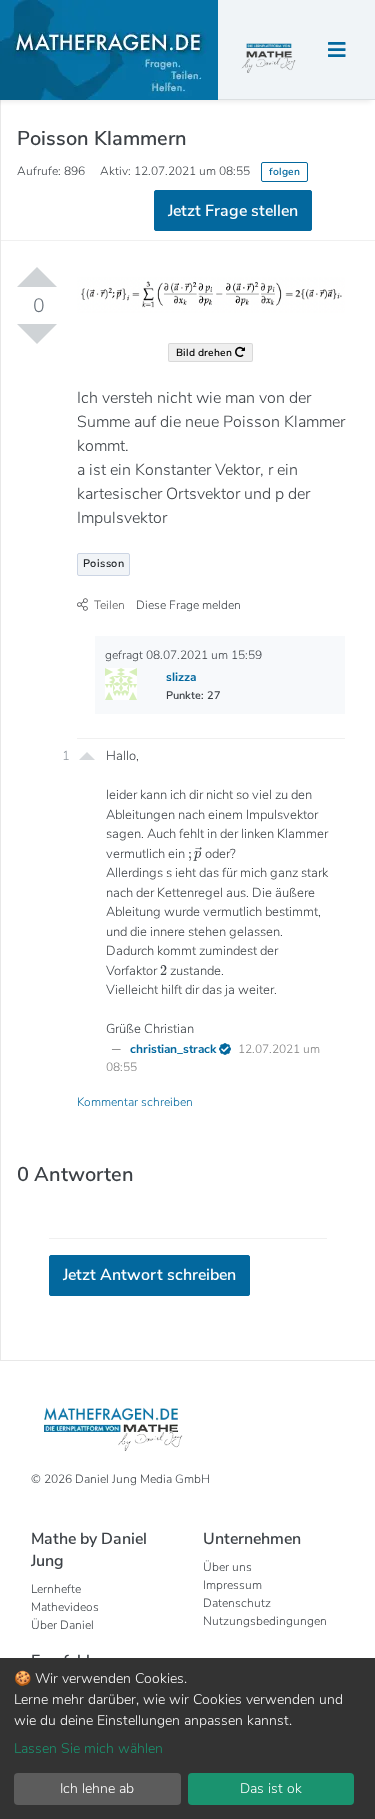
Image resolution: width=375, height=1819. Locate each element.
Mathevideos (65, 1607)
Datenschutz (237, 1603)
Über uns (227, 1567)
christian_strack (174, 1049)
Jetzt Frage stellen (233, 211)
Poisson (104, 563)
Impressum (232, 1585)
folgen (284, 171)
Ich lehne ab (97, 1788)
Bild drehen (205, 352)
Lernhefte (56, 1589)
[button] (87, 754)
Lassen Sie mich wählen (88, 1748)
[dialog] (187, 1738)
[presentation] (195, 854)
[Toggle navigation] (337, 50)
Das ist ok (271, 1788)
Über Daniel (62, 1625)
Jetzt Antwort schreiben (149, 1275)
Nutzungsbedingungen (265, 1621)
